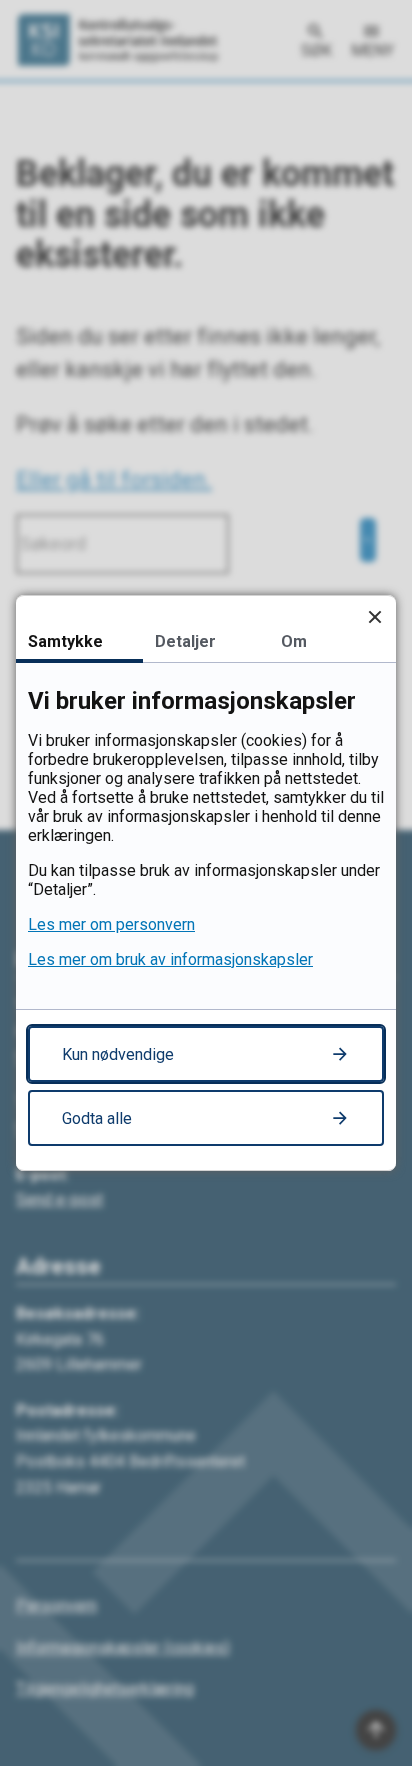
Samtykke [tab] (65, 641)
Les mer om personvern (111, 924)
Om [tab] (294, 641)
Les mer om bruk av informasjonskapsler (170, 959)
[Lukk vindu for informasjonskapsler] (374, 616)
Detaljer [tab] (185, 641)
